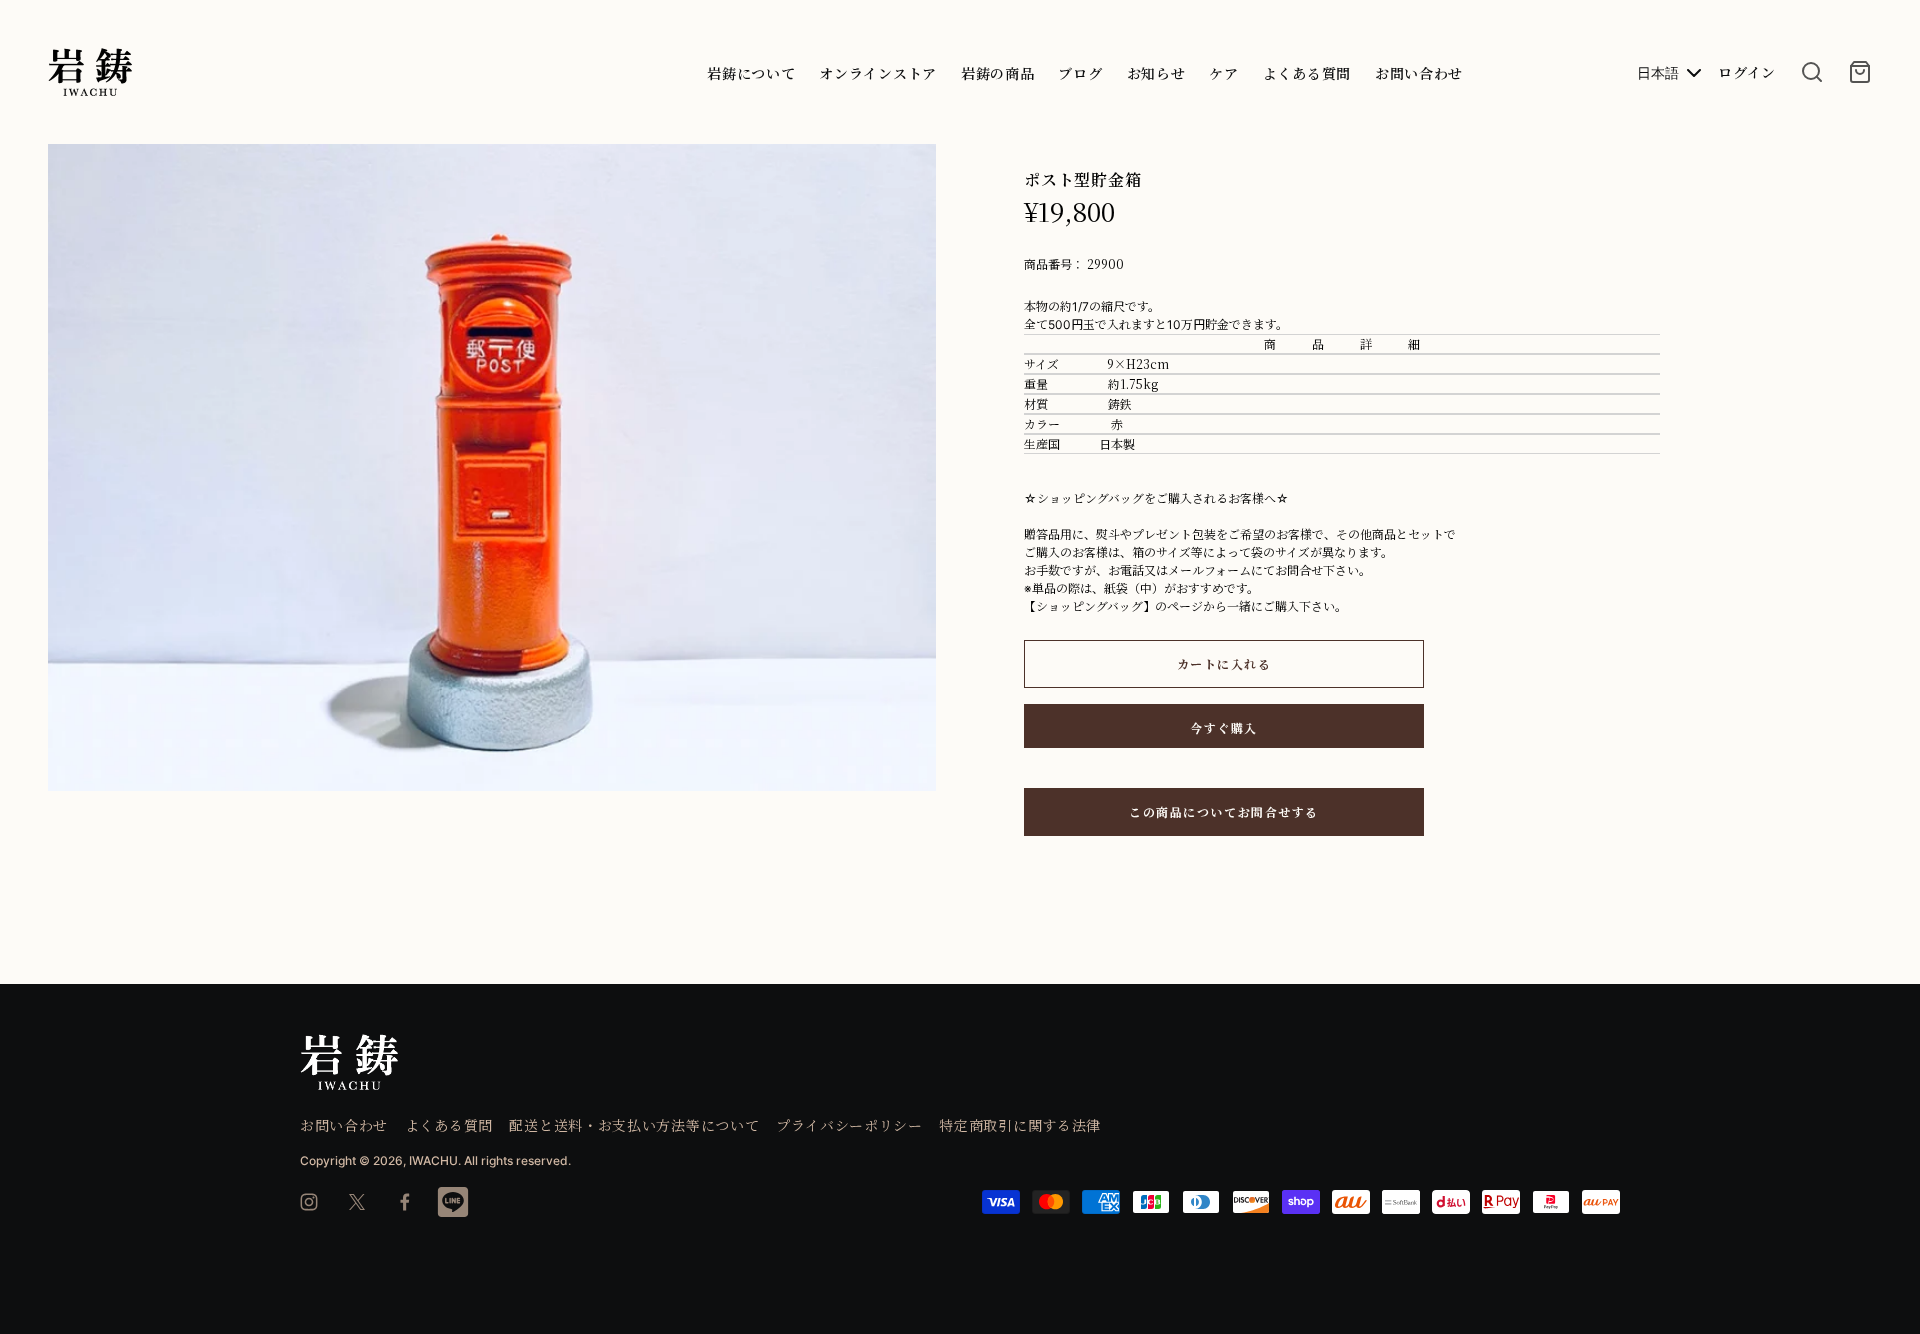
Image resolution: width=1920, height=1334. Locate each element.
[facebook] (405, 1202)
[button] (913, 168)
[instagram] (309, 1202)
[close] (1812, 72)
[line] (453, 1202)
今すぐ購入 (1224, 727)
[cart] (1860, 72)
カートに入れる (1224, 663)
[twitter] (357, 1202)
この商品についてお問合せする (1224, 811)
